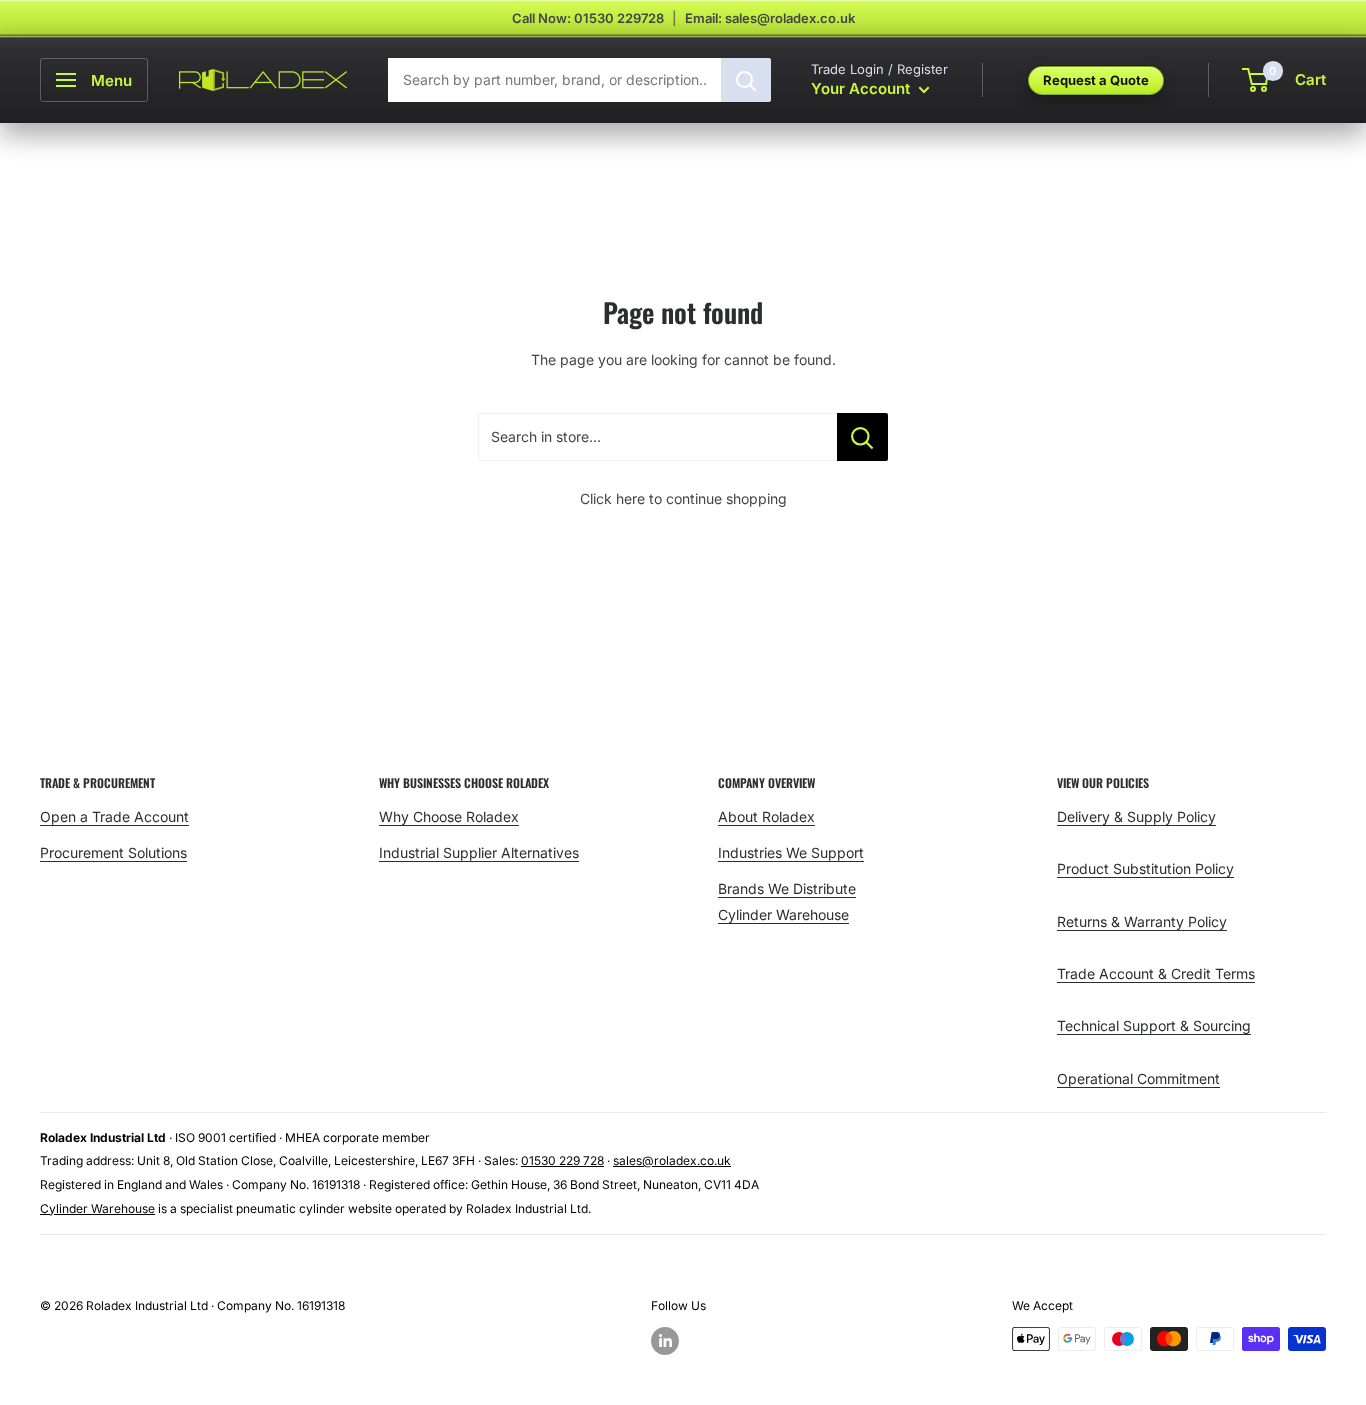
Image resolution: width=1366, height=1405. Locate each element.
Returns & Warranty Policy (1142, 921)
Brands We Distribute (787, 888)
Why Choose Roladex (449, 816)
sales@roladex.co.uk (672, 1160)
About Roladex (766, 816)
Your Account (862, 88)
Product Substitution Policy (1145, 868)
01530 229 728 (562, 1160)
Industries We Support (791, 852)
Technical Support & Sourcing (1154, 1025)
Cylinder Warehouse (783, 914)
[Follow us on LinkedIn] (665, 1341)
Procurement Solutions (113, 852)
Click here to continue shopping (683, 498)
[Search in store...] (862, 437)
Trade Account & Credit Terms (1156, 973)
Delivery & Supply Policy (1136, 816)
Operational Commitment (1138, 1078)
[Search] (746, 80)
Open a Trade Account (114, 816)
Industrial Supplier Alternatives (479, 852)
